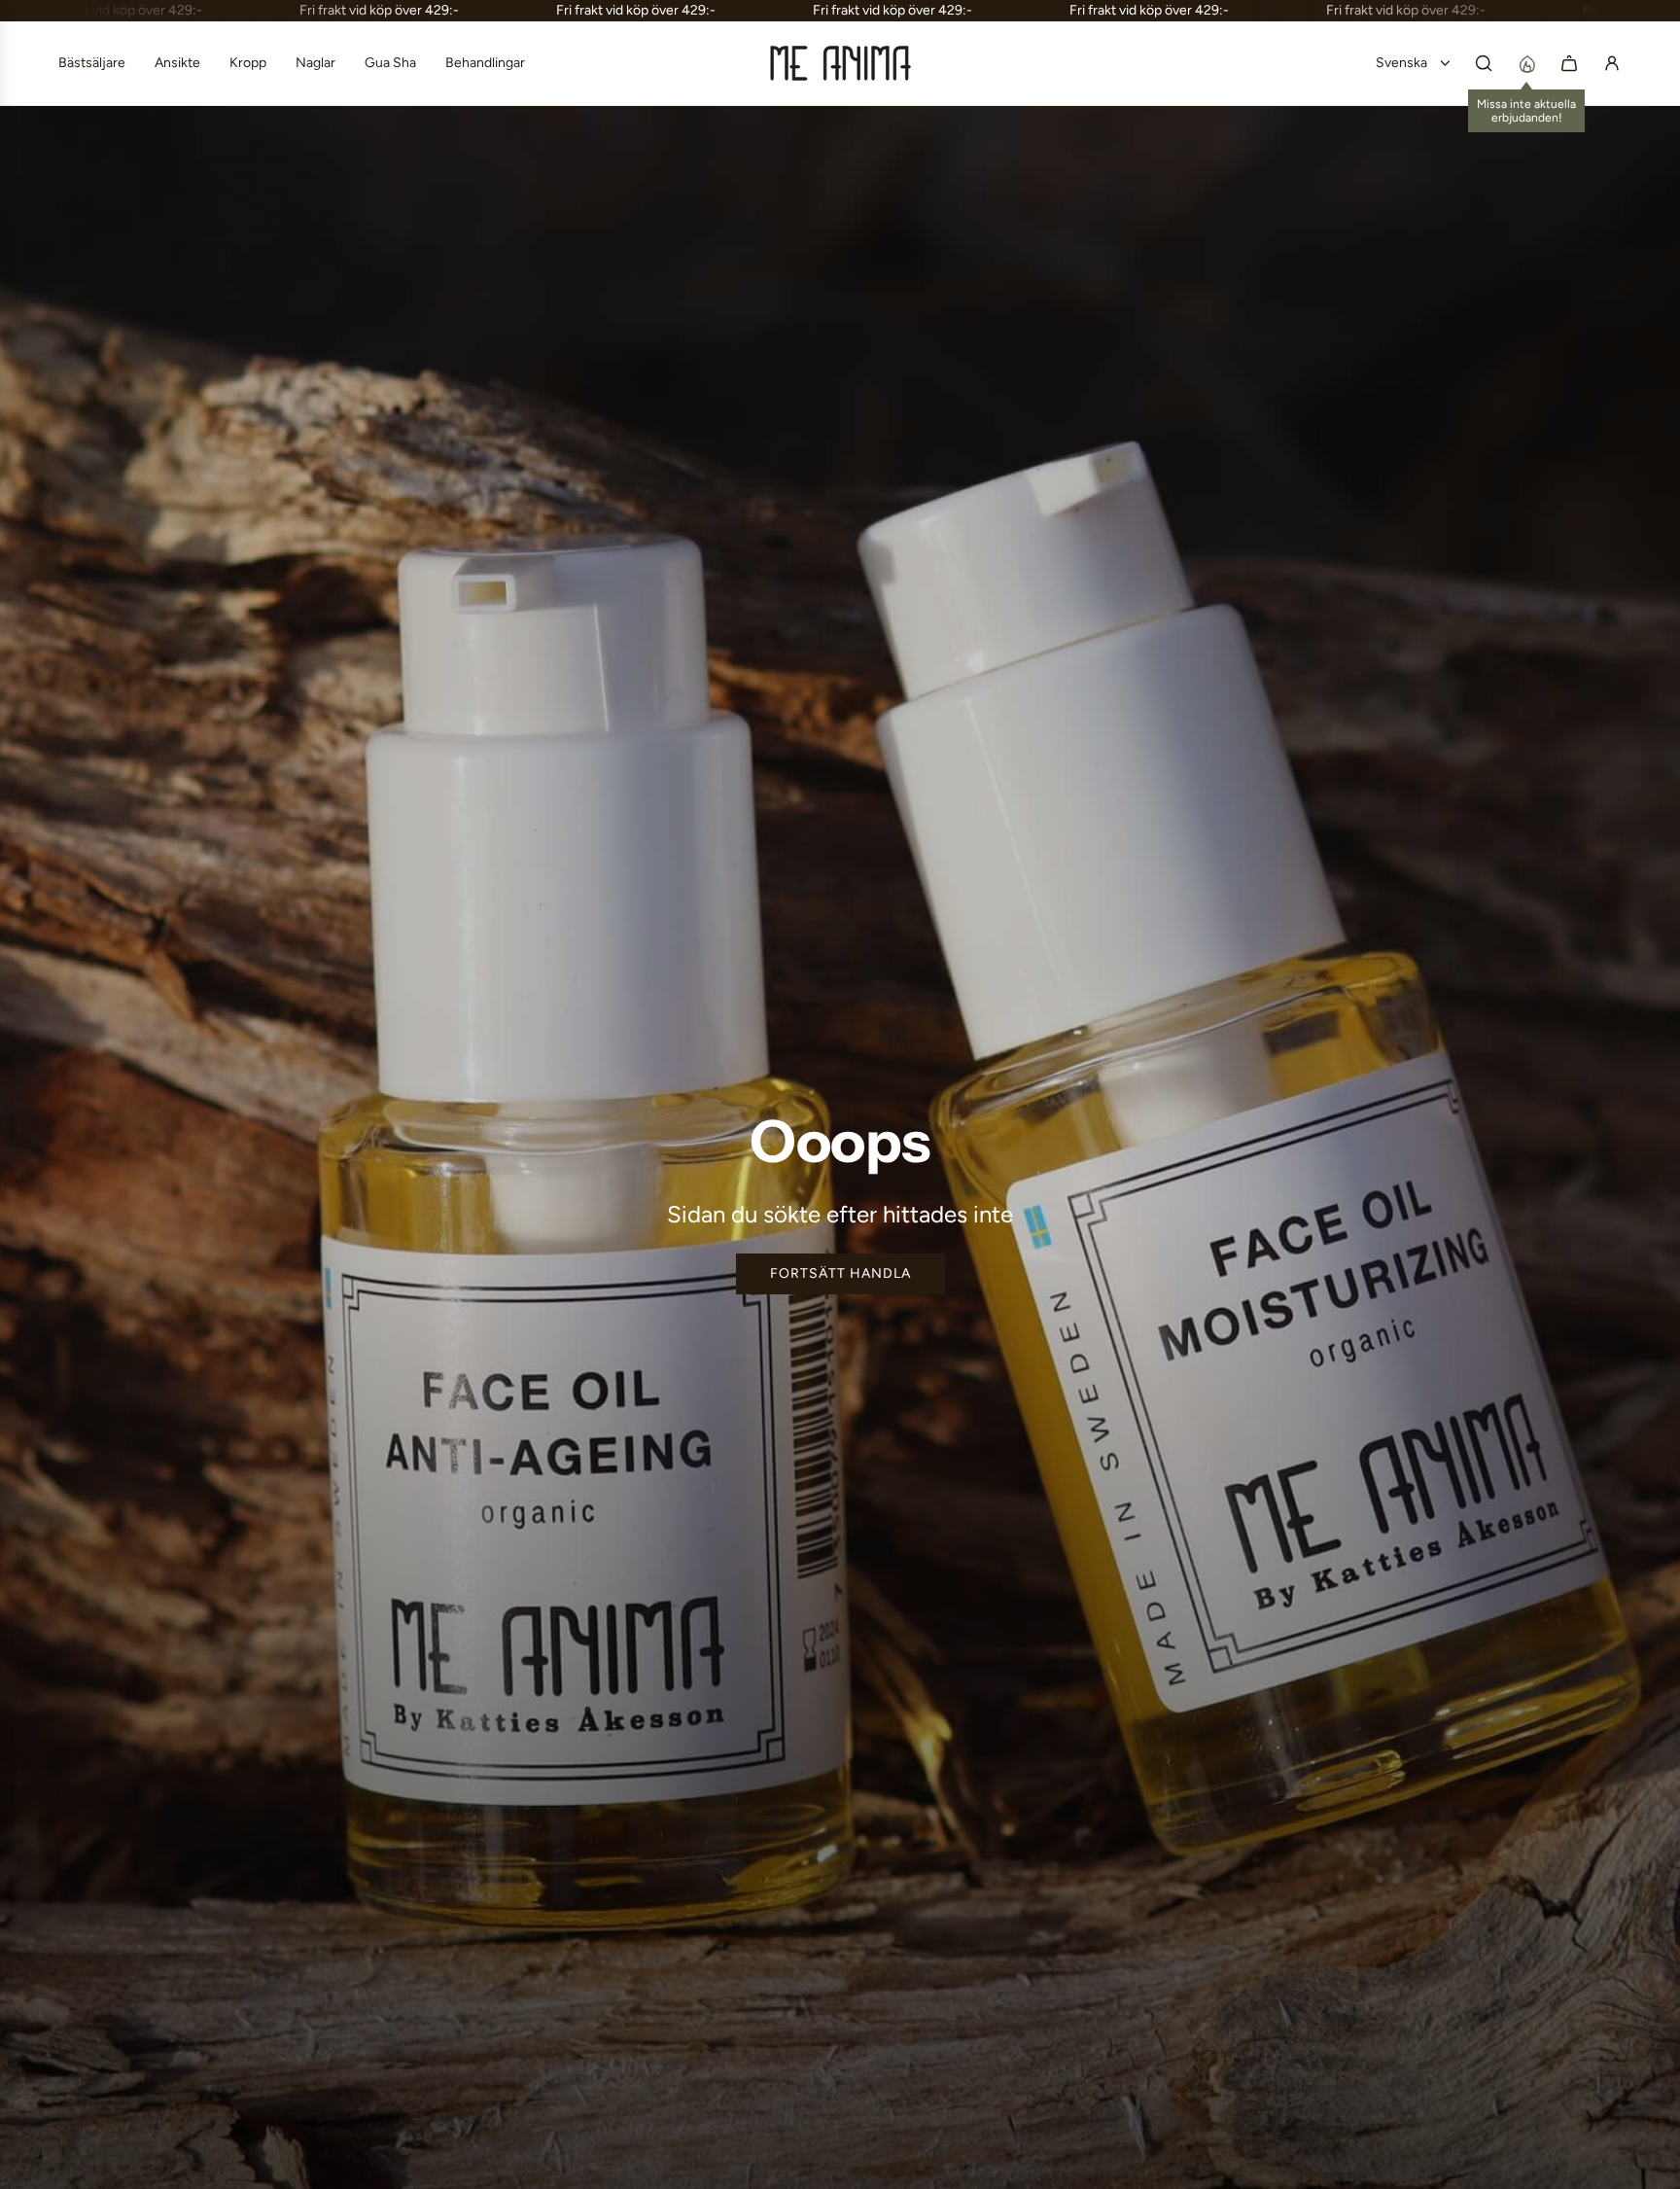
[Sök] (1484, 63)
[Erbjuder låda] (1526, 63)
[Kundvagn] (1569, 63)
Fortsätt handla (840, 1273)
